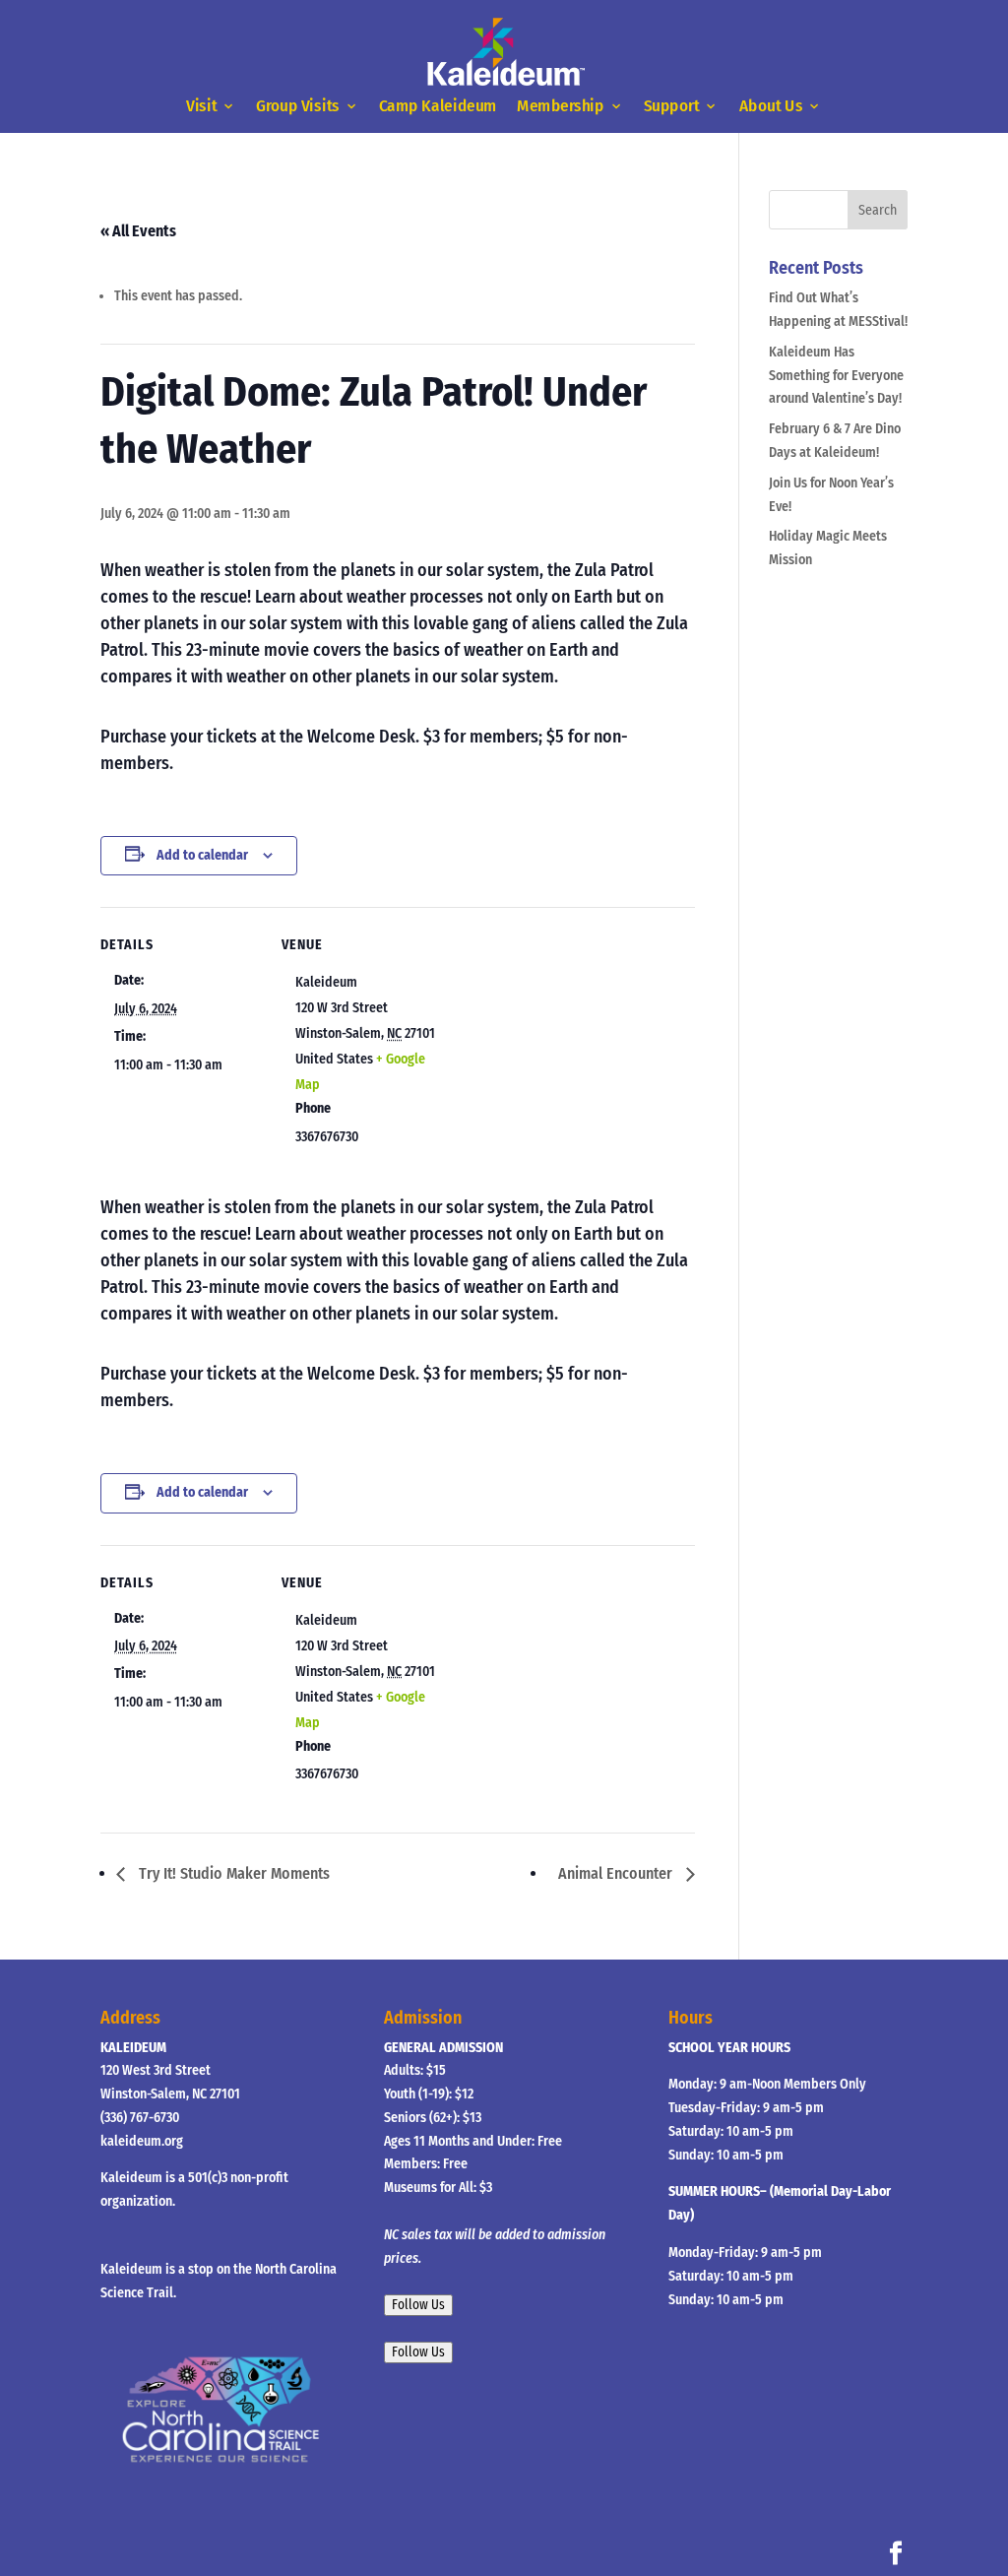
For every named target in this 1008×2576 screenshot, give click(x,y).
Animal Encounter (617, 1873)
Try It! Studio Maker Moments (232, 1873)
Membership (561, 107)
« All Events (138, 231)
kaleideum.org (142, 2141)
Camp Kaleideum (438, 107)
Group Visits (299, 107)
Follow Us (418, 2305)
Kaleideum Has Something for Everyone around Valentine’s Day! (836, 376)
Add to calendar (202, 855)
